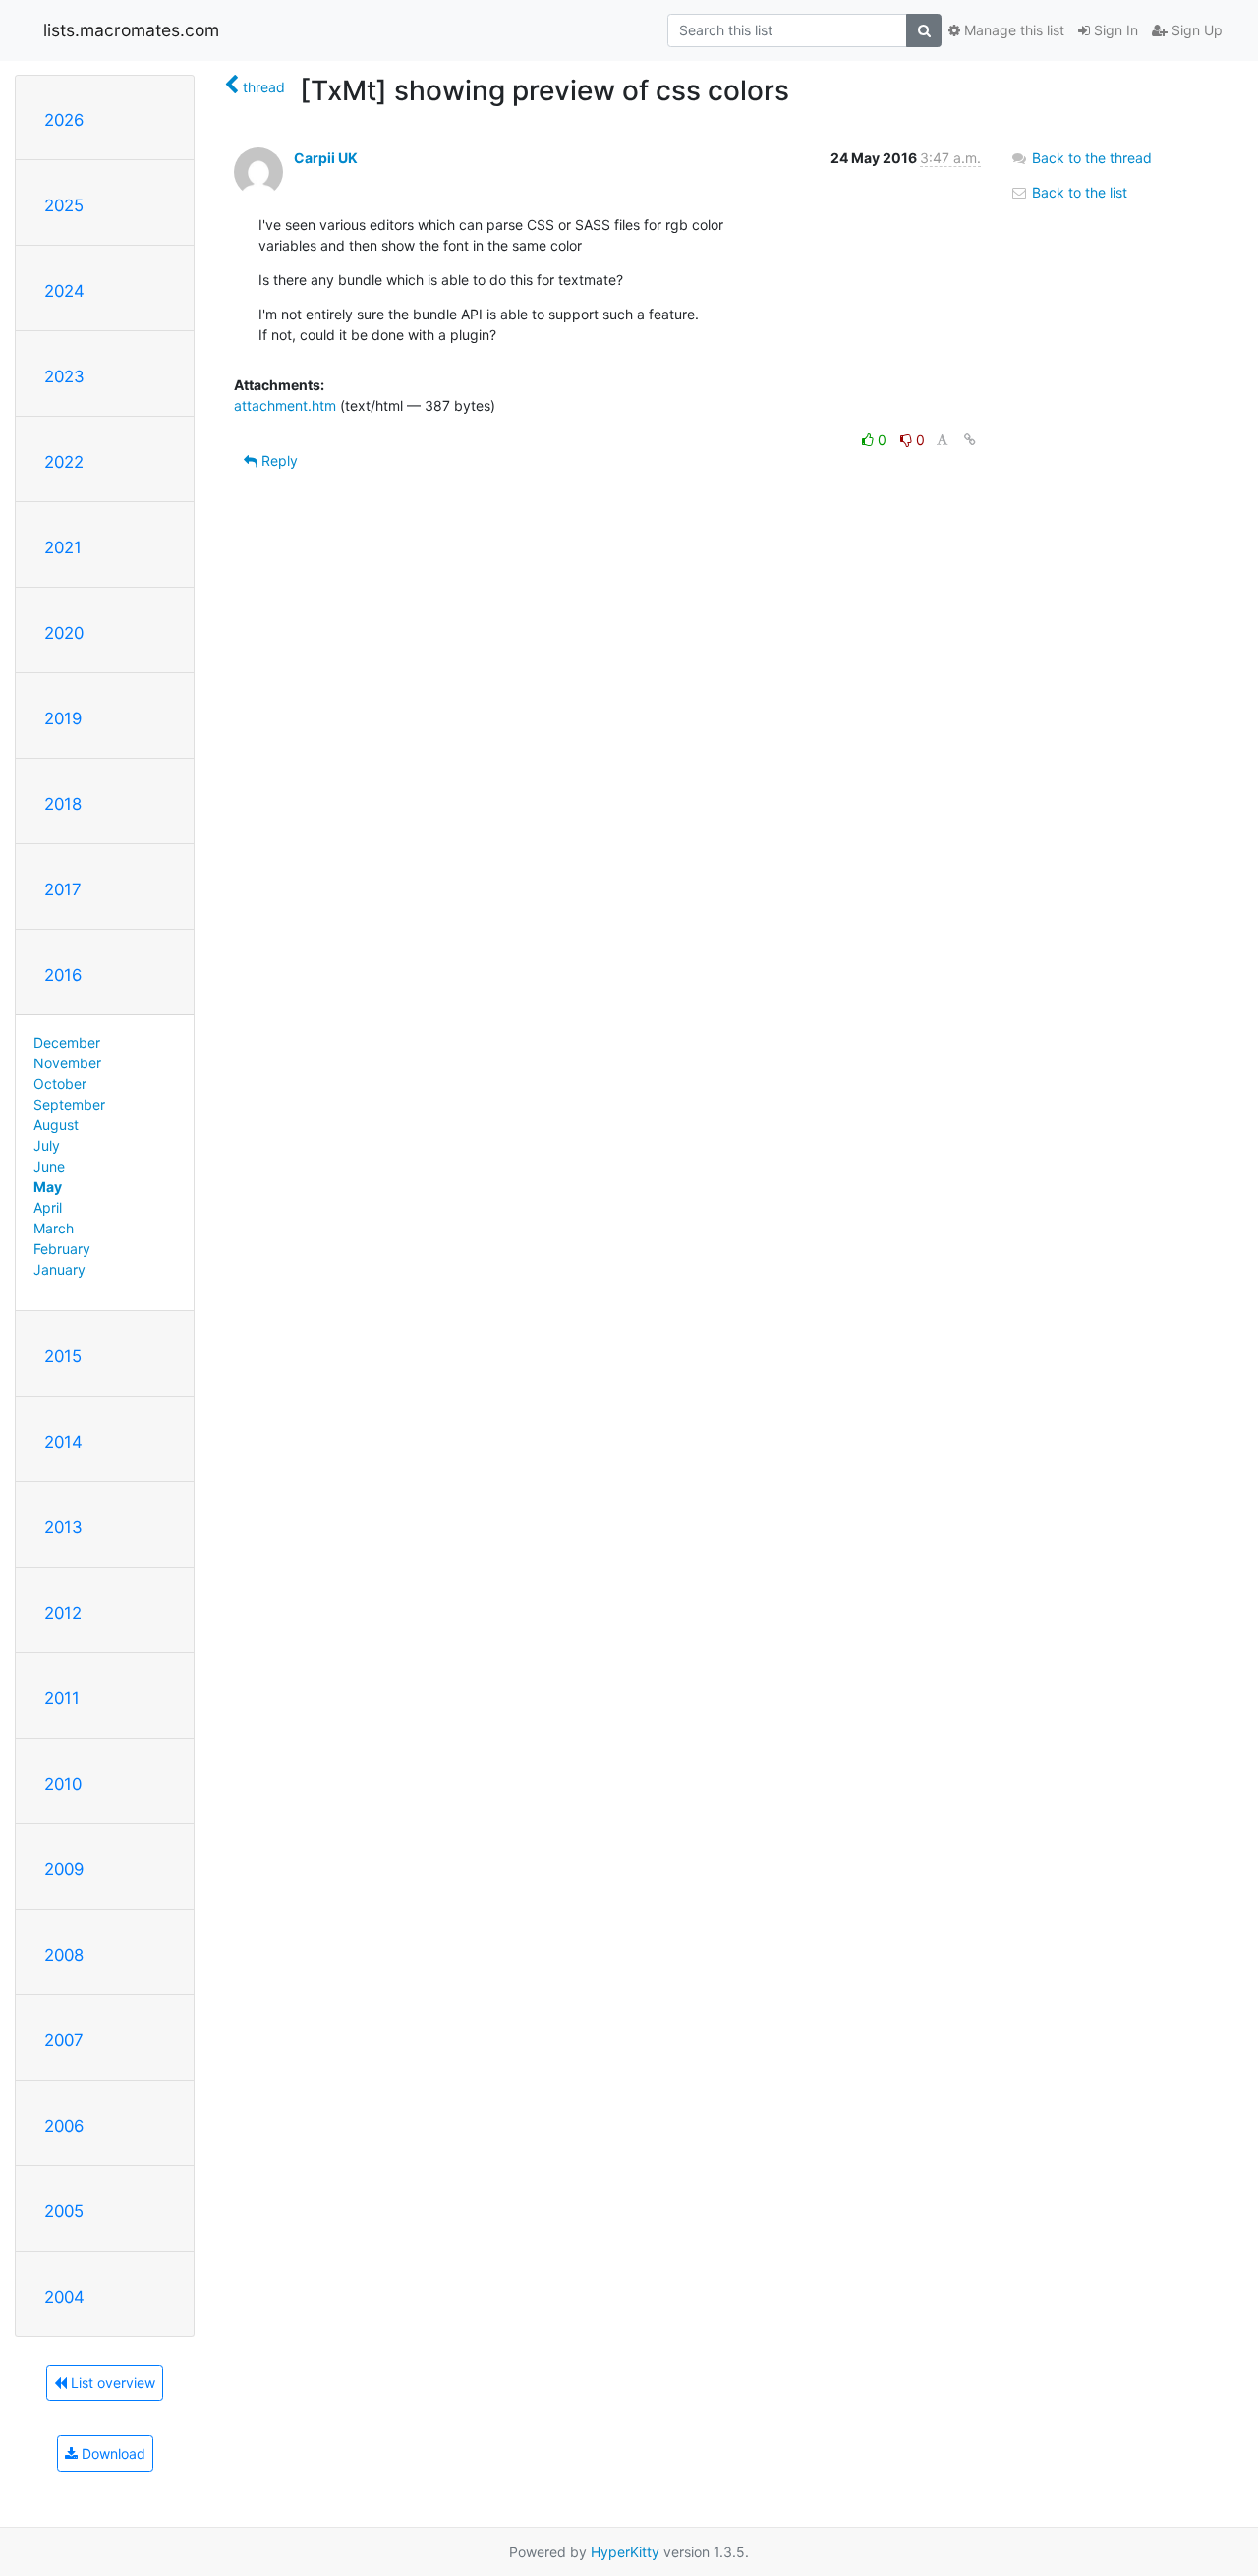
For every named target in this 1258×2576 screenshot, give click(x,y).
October (60, 1084)
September (69, 1104)
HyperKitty (625, 2552)
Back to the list (1078, 192)
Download (112, 2454)
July (47, 1145)
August (56, 1125)
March (54, 1228)
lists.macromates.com (131, 30)
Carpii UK (326, 158)
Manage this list (1012, 30)
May (48, 1187)
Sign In (1114, 30)
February (62, 1249)
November (67, 1063)
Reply (278, 460)
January (59, 1269)
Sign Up (1195, 30)
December (67, 1042)
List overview (111, 2383)
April (48, 1207)
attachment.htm (285, 405)
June (49, 1166)
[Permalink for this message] (970, 440)
